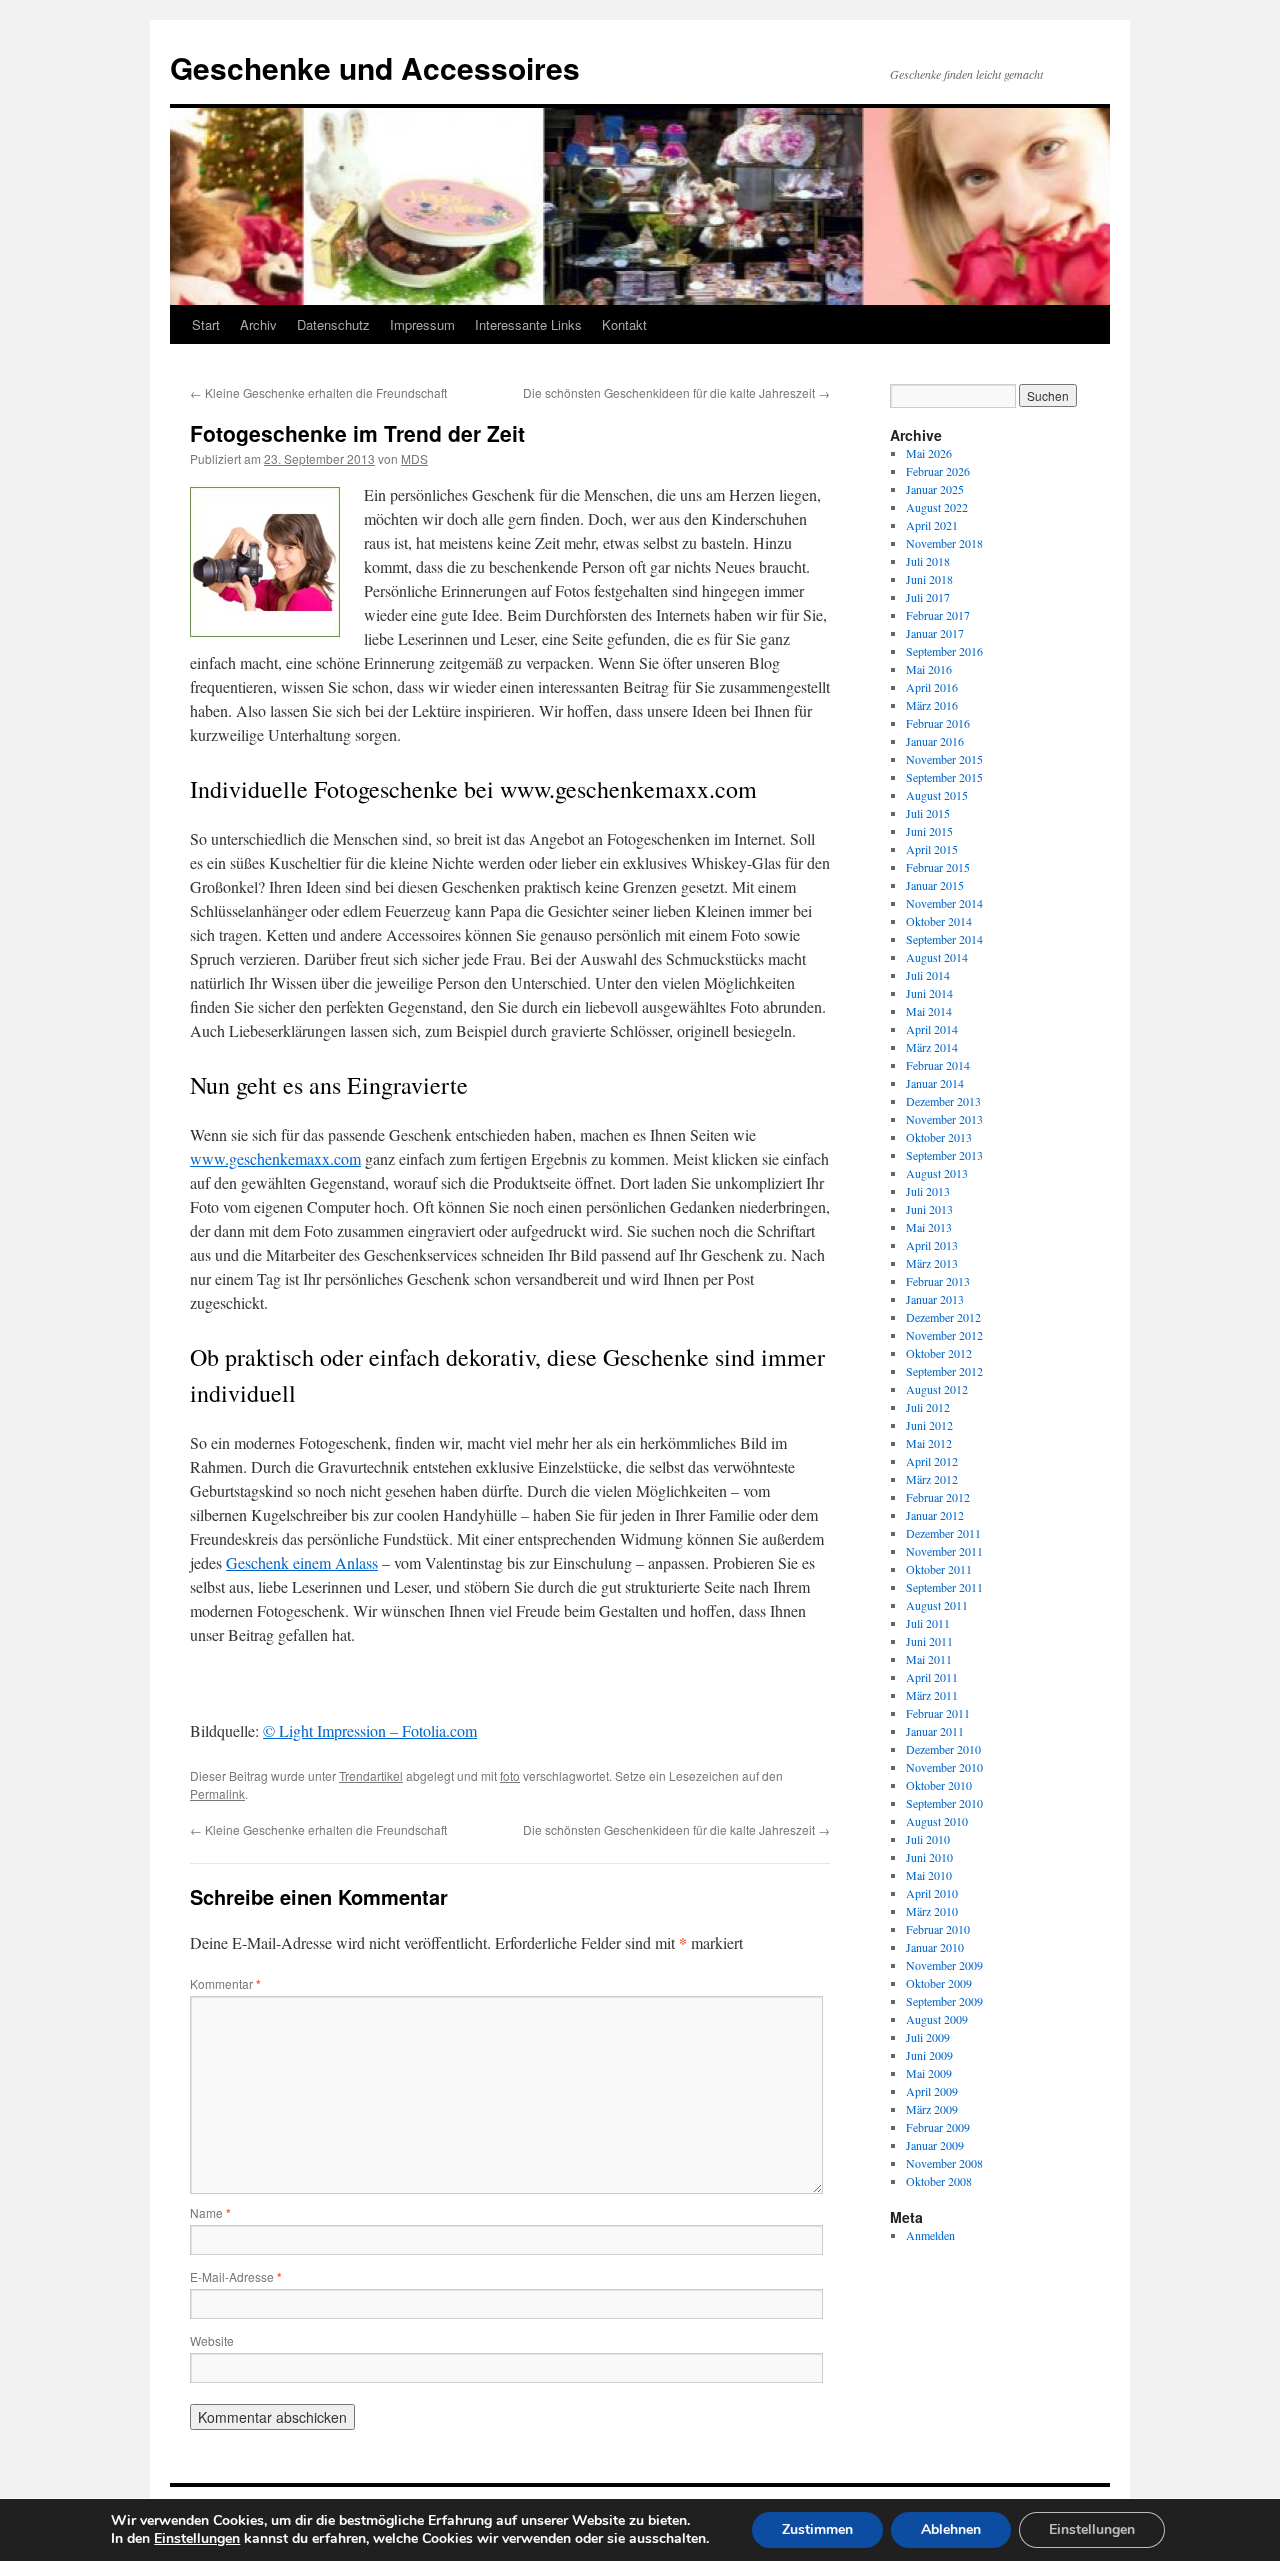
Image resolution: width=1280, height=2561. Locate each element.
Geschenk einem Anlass (302, 1562)
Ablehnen (951, 2529)
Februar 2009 (938, 2127)
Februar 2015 (938, 867)
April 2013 (932, 1245)
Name (210, 2212)
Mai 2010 (929, 1875)
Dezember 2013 (943, 1101)
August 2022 (937, 507)
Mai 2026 (929, 453)
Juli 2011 (928, 1623)
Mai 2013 (929, 1227)
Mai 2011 (929, 1659)
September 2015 (944, 777)
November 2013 (944, 1119)
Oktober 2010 (939, 1785)
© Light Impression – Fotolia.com (370, 1730)
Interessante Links (528, 324)
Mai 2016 (929, 669)
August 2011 (937, 1605)
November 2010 (944, 1767)
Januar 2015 (935, 885)
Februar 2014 (938, 1065)
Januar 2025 (935, 489)
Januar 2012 (935, 1515)
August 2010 (937, 1821)
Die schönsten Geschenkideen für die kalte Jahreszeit (676, 392)
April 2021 (932, 525)
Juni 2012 (929, 1425)
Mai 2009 (929, 2073)
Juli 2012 (928, 1407)
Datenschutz (333, 324)
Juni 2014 (929, 993)
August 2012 (937, 1389)
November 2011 (944, 1551)
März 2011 (932, 1695)
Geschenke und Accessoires (375, 67)
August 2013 (937, 1173)
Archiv (258, 324)
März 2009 (932, 2109)
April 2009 (932, 2091)
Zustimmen (817, 2529)
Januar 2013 (935, 1299)
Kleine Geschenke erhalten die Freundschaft (318, 392)
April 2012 (932, 1461)
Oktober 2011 (939, 1569)
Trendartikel (371, 1775)
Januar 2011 (935, 1731)
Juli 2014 (928, 975)
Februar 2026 (938, 471)
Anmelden (930, 2235)
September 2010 (944, 1803)
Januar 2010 (935, 1947)
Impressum (422, 324)
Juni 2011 (929, 1641)
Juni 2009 (929, 2055)
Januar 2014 (935, 1083)
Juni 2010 (929, 1857)
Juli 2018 (928, 561)
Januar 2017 (935, 633)
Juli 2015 (928, 813)
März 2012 (932, 1479)
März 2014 (932, 1047)
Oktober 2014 (939, 921)
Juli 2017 (928, 597)
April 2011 (932, 1677)
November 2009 (944, 1965)
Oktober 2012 (939, 1353)
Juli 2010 (928, 1839)
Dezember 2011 (943, 1533)
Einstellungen (197, 2539)
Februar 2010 (938, 1929)
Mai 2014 (929, 1011)
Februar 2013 (938, 1281)
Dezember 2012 (943, 1317)
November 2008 (944, 2163)
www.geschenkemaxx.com (275, 1158)
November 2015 (944, 759)
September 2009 (944, 2001)
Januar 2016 (935, 741)
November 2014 (944, 903)
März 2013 (932, 1263)
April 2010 (932, 1893)
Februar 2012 (938, 1497)
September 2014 (944, 939)
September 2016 (944, 651)
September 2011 (944, 1587)
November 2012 (944, 1335)
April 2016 (932, 687)
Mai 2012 (929, 1443)
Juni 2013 (929, 1209)
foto (510, 1775)
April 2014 (932, 1029)
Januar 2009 (935, 2145)
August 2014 (937, 957)
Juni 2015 (929, 831)
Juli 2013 (928, 1191)
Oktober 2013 (939, 1137)
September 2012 (944, 1371)
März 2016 (932, 705)
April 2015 (932, 849)
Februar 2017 (938, 615)
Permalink (217, 1793)
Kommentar (225, 1983)
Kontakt (624, 324)
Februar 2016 (938, 723)
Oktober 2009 (939, 1983)
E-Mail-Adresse (236, 2276)
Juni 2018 (929, 579)
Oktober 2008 (939, 2181)
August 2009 (937, 2019)
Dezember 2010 (943, 1749)
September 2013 (944, 1155)
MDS (414, 458)
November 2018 (944, 543)
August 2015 (937, 795)
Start (206, 324)
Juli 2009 (928, 2037)
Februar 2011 (938, 1713)
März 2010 (932, 1911)
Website (212, 2340)
